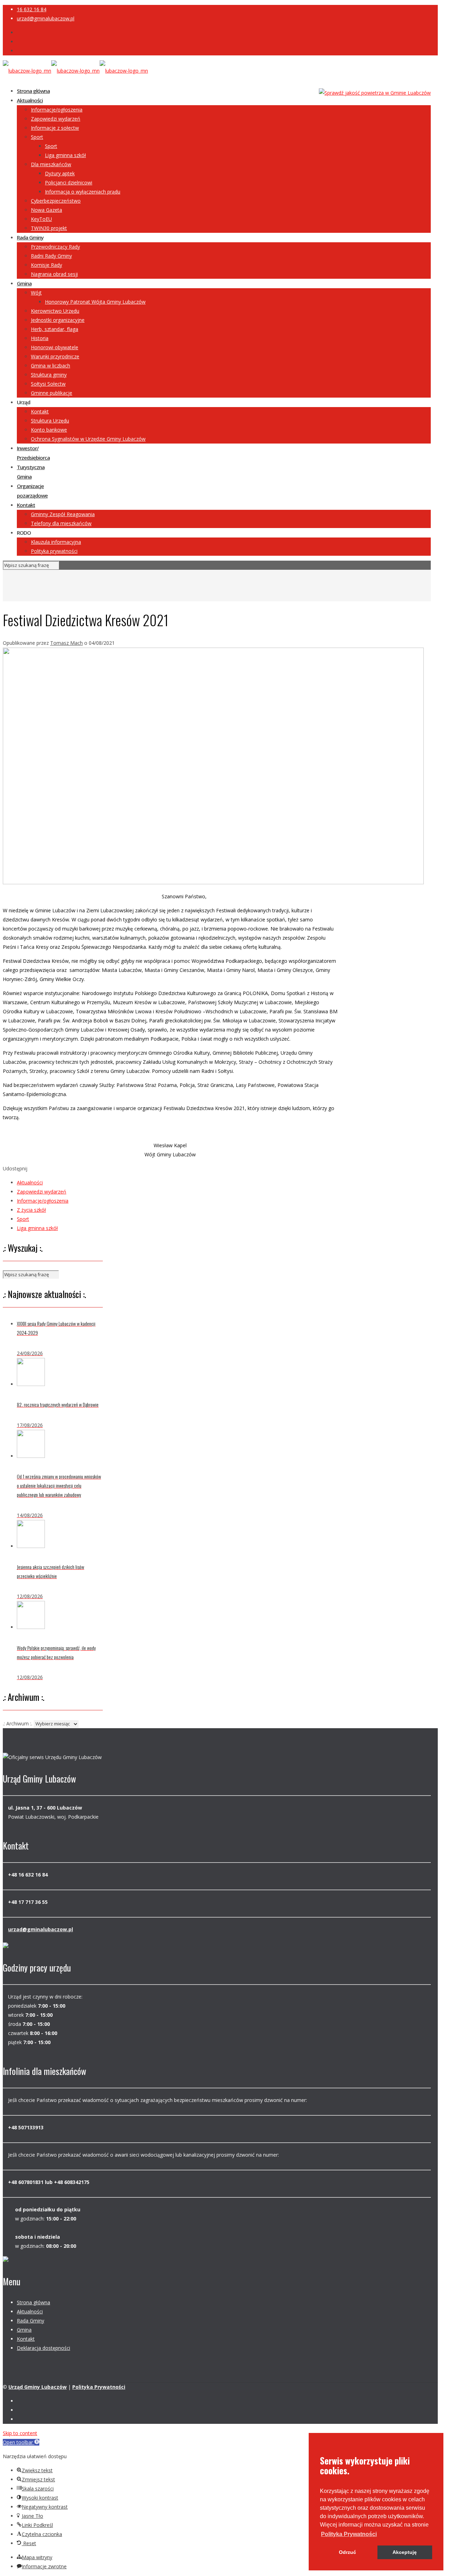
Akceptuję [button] (405, 2552)
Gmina (24, 2330)
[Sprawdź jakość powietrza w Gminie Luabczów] (375, 93)
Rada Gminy (31, 2321)
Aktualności (30, 1182)
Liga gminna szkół (37, 1228)
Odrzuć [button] (347, 2552)
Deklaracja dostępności (43, 2348)
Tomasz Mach (66, 643)
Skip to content (20, 2433)
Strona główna (33, 2302)
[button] (349, 2534)
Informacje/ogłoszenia (43, 1201)
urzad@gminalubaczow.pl (46, 18)
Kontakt (26, 2339)
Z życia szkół (31, 1210)
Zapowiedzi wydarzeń (42, 1192)
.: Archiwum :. (18, 1723)
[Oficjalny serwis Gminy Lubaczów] (75, 71)
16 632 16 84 (32, 9)
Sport (23, 1219)
